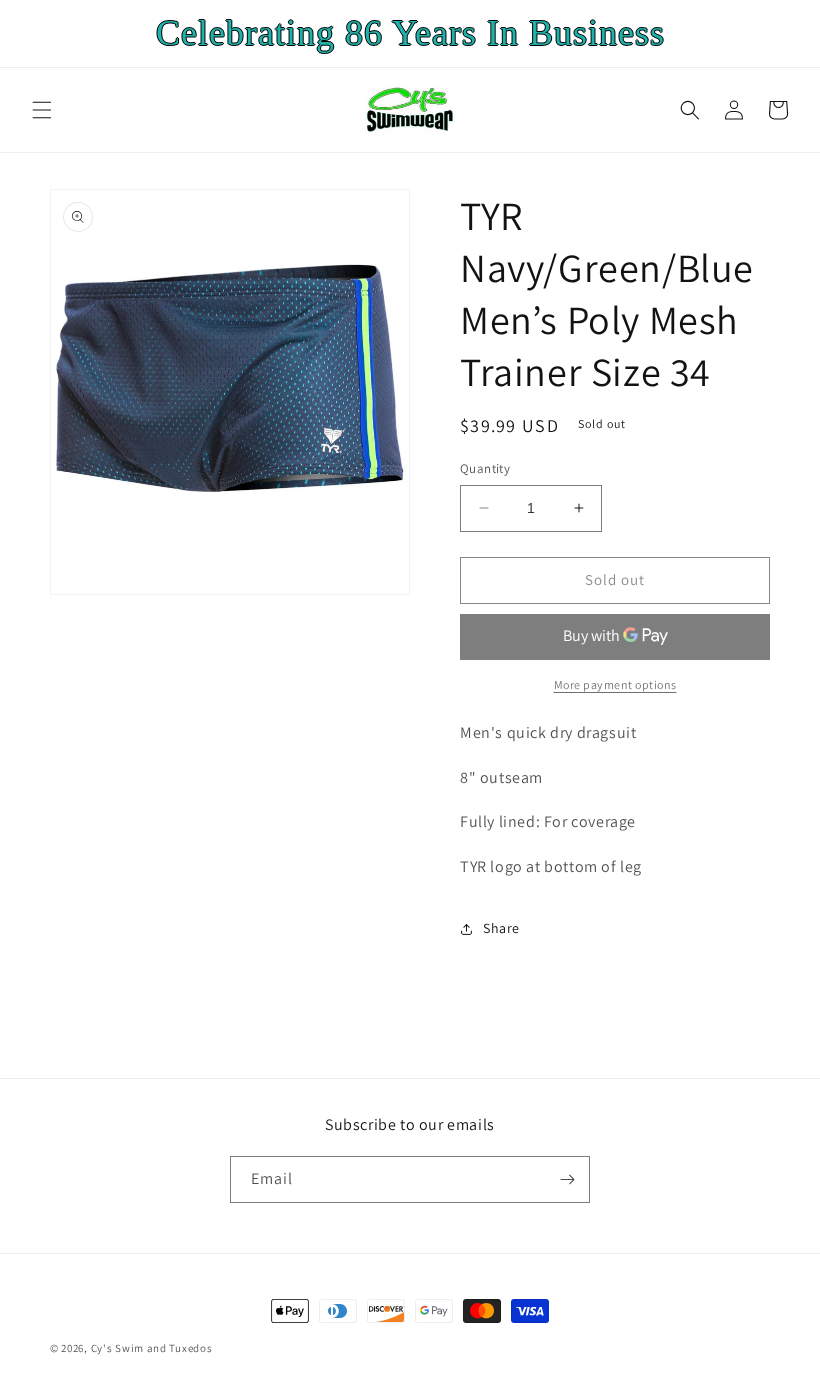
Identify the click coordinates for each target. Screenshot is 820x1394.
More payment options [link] (615, 684)
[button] (42, 110)
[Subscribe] (567, 1179)
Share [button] (501, 928)
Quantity (485, 468)
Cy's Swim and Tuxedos (152, 1348)
